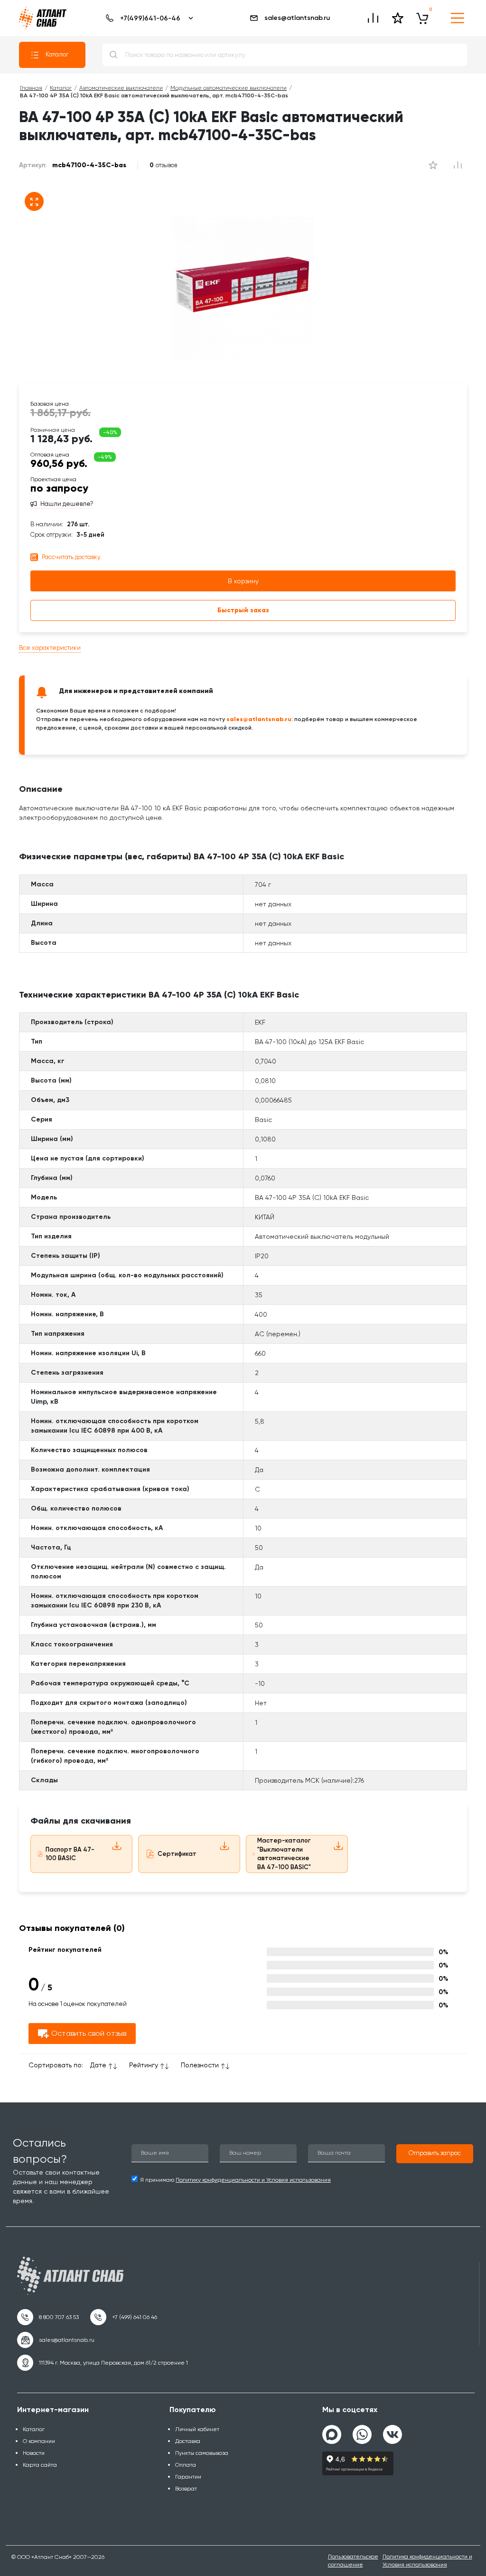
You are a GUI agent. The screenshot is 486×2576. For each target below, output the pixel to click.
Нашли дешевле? (67, 504)
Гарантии (188, 2477)
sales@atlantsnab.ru (297, 18)
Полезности (200, 2065)
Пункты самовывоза (202, 2453)
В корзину (243, 581)
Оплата (186, 2465)
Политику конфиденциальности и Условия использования (253, 2180)
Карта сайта (40, 2465)
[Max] (332, 2434)
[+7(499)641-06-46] (148, 18)
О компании (39, 2441)
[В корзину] (422, 18)
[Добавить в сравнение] (433, 165)
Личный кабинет (197, 2429)
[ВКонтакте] (393, 2431)
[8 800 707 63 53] (48, 2317)
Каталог (57, 54)
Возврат (186, 2489)
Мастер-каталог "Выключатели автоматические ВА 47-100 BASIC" (284, 1854)
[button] (435, 2154)
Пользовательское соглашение (353, 2561)
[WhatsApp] (362, 2431)
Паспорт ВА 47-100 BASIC (70, 1854)
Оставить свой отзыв (89, 2033)
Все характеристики (50, 648)
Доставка (188, 2441)
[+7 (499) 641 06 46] (124, 2317)
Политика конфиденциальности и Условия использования (427, 2561)
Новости (34, 2453)
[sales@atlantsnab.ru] (56, 2340)
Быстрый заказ (243, 610)
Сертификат (177, 1854)
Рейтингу (144, 2065)
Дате (98, 2065)
